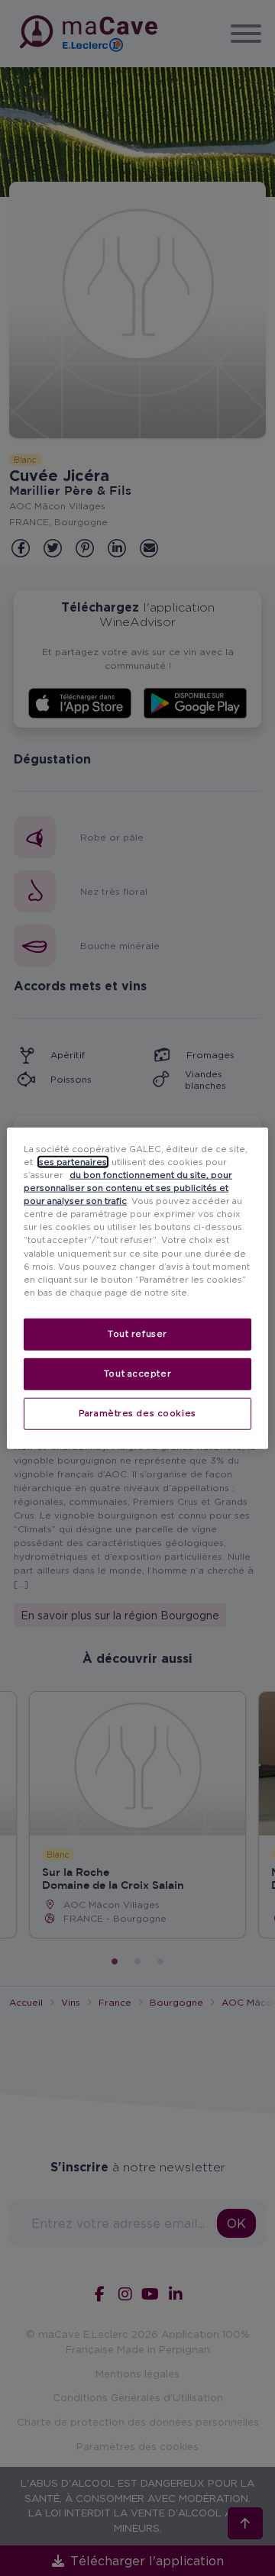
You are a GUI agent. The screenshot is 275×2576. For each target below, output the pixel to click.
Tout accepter (137, 1373)
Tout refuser (137, 1333)
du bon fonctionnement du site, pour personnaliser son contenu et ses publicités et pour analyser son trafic (128, 1188)
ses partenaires (73, 1162)
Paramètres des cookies (137, 1412)
